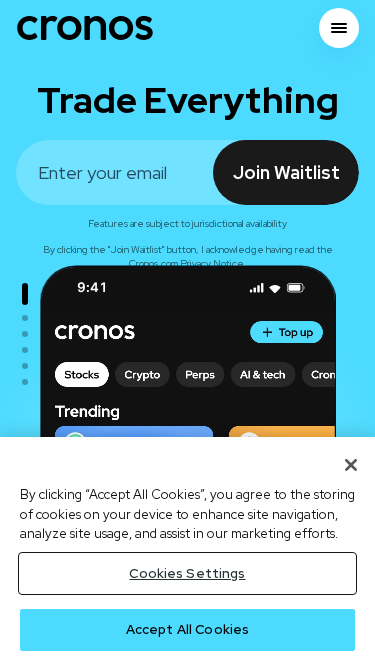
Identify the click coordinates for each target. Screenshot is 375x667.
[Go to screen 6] (25, 382)
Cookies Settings (187, 573)
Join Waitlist (286, 172)
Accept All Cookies (187, 629)
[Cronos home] (85, 28)
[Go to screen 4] (25, 350)
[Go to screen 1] (25, 294)
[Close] (351, 465)
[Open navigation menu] (339, 28)
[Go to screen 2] (25, 318)
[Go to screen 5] (25, 366)
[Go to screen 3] (25, 334)
